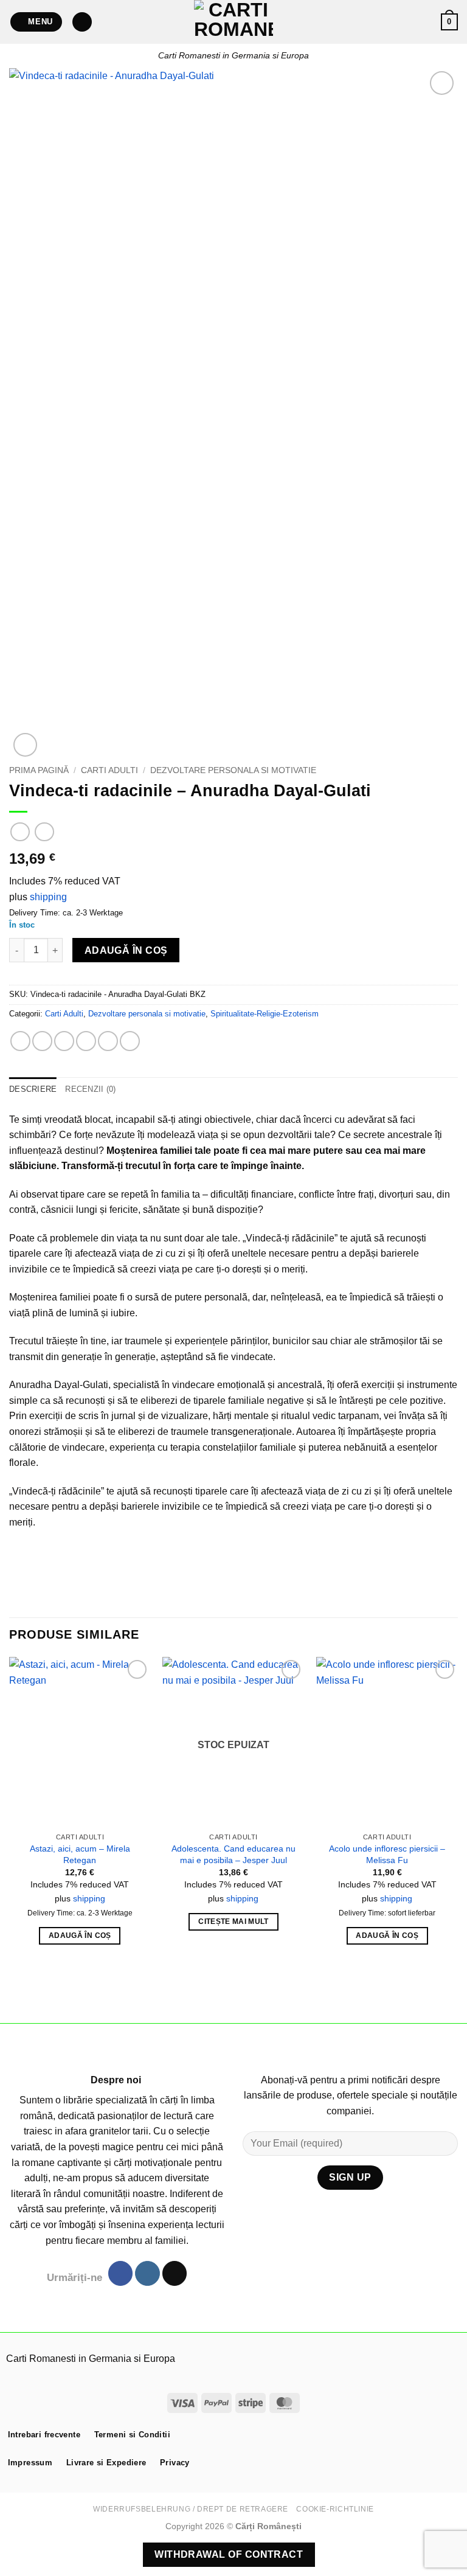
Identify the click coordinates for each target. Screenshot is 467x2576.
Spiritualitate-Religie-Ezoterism (265, 1014)
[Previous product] (44, 832)
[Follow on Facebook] (120, 2273)
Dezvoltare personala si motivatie (233, 770)
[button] (36, 22)
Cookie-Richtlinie (335, 2509)
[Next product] (20, 832)
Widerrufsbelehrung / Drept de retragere (191, 2509)
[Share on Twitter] (64, 1041)
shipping (48, 897)
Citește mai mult (233, 1922)
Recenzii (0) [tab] (90, 1089)
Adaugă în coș (126, 950)
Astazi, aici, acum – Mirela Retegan (80, 1854)
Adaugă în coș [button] (80, 1935)
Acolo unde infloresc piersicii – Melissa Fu (387, 1854)
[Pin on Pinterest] (108, 1041)
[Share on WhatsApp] (20, 1041)
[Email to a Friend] (86, 1041)
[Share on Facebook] (42, 1041)
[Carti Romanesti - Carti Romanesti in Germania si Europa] (233, 22)
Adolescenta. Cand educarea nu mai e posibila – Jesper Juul (233, 1854)
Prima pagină (39, 770)
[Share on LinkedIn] (130, 1041)
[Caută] (82, 22)
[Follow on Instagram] (147, 2273)
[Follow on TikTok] (175, 2273)
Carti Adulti (109, 770)
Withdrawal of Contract (229, 2554)
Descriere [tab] (33, 1089)
